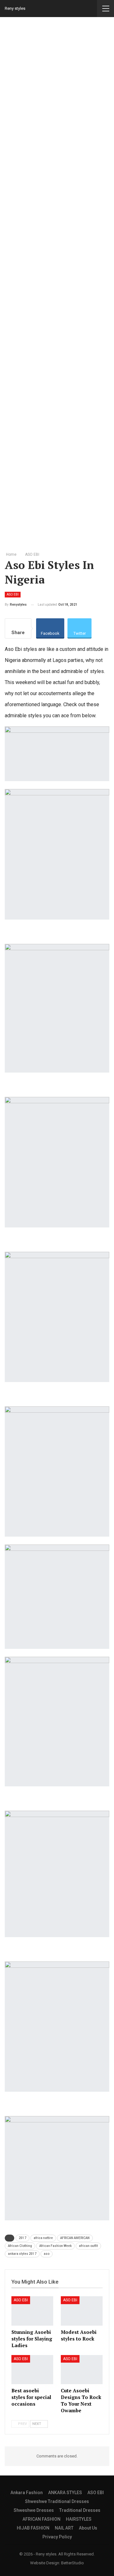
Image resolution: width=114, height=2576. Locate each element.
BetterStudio (73, 2563)
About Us (88, 2528)
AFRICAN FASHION (41, 2519)
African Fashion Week (55, 2246)
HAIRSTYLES (79, 2519)
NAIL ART (64, 2528)
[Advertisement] (57, 283)
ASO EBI (13, 594)
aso (47, 2254)
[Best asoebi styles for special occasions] (32, 2370)
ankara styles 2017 (22, 2254)
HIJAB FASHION (33, 2528)
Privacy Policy (57, 2537)
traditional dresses (80, 2510)
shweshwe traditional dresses (57, 2501)
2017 (22, 2238)
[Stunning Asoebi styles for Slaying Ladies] (32, 2311)
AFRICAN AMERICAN (75, 2238)
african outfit (88, 2246)
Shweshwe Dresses (34, 2510)
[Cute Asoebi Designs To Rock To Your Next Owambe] (82, 2370)
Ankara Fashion (27, 2493)
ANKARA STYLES (65, 2493)
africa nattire (43, 2238)
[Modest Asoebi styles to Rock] (82, 2311)
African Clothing (20, 2246)
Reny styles (15, 8)
